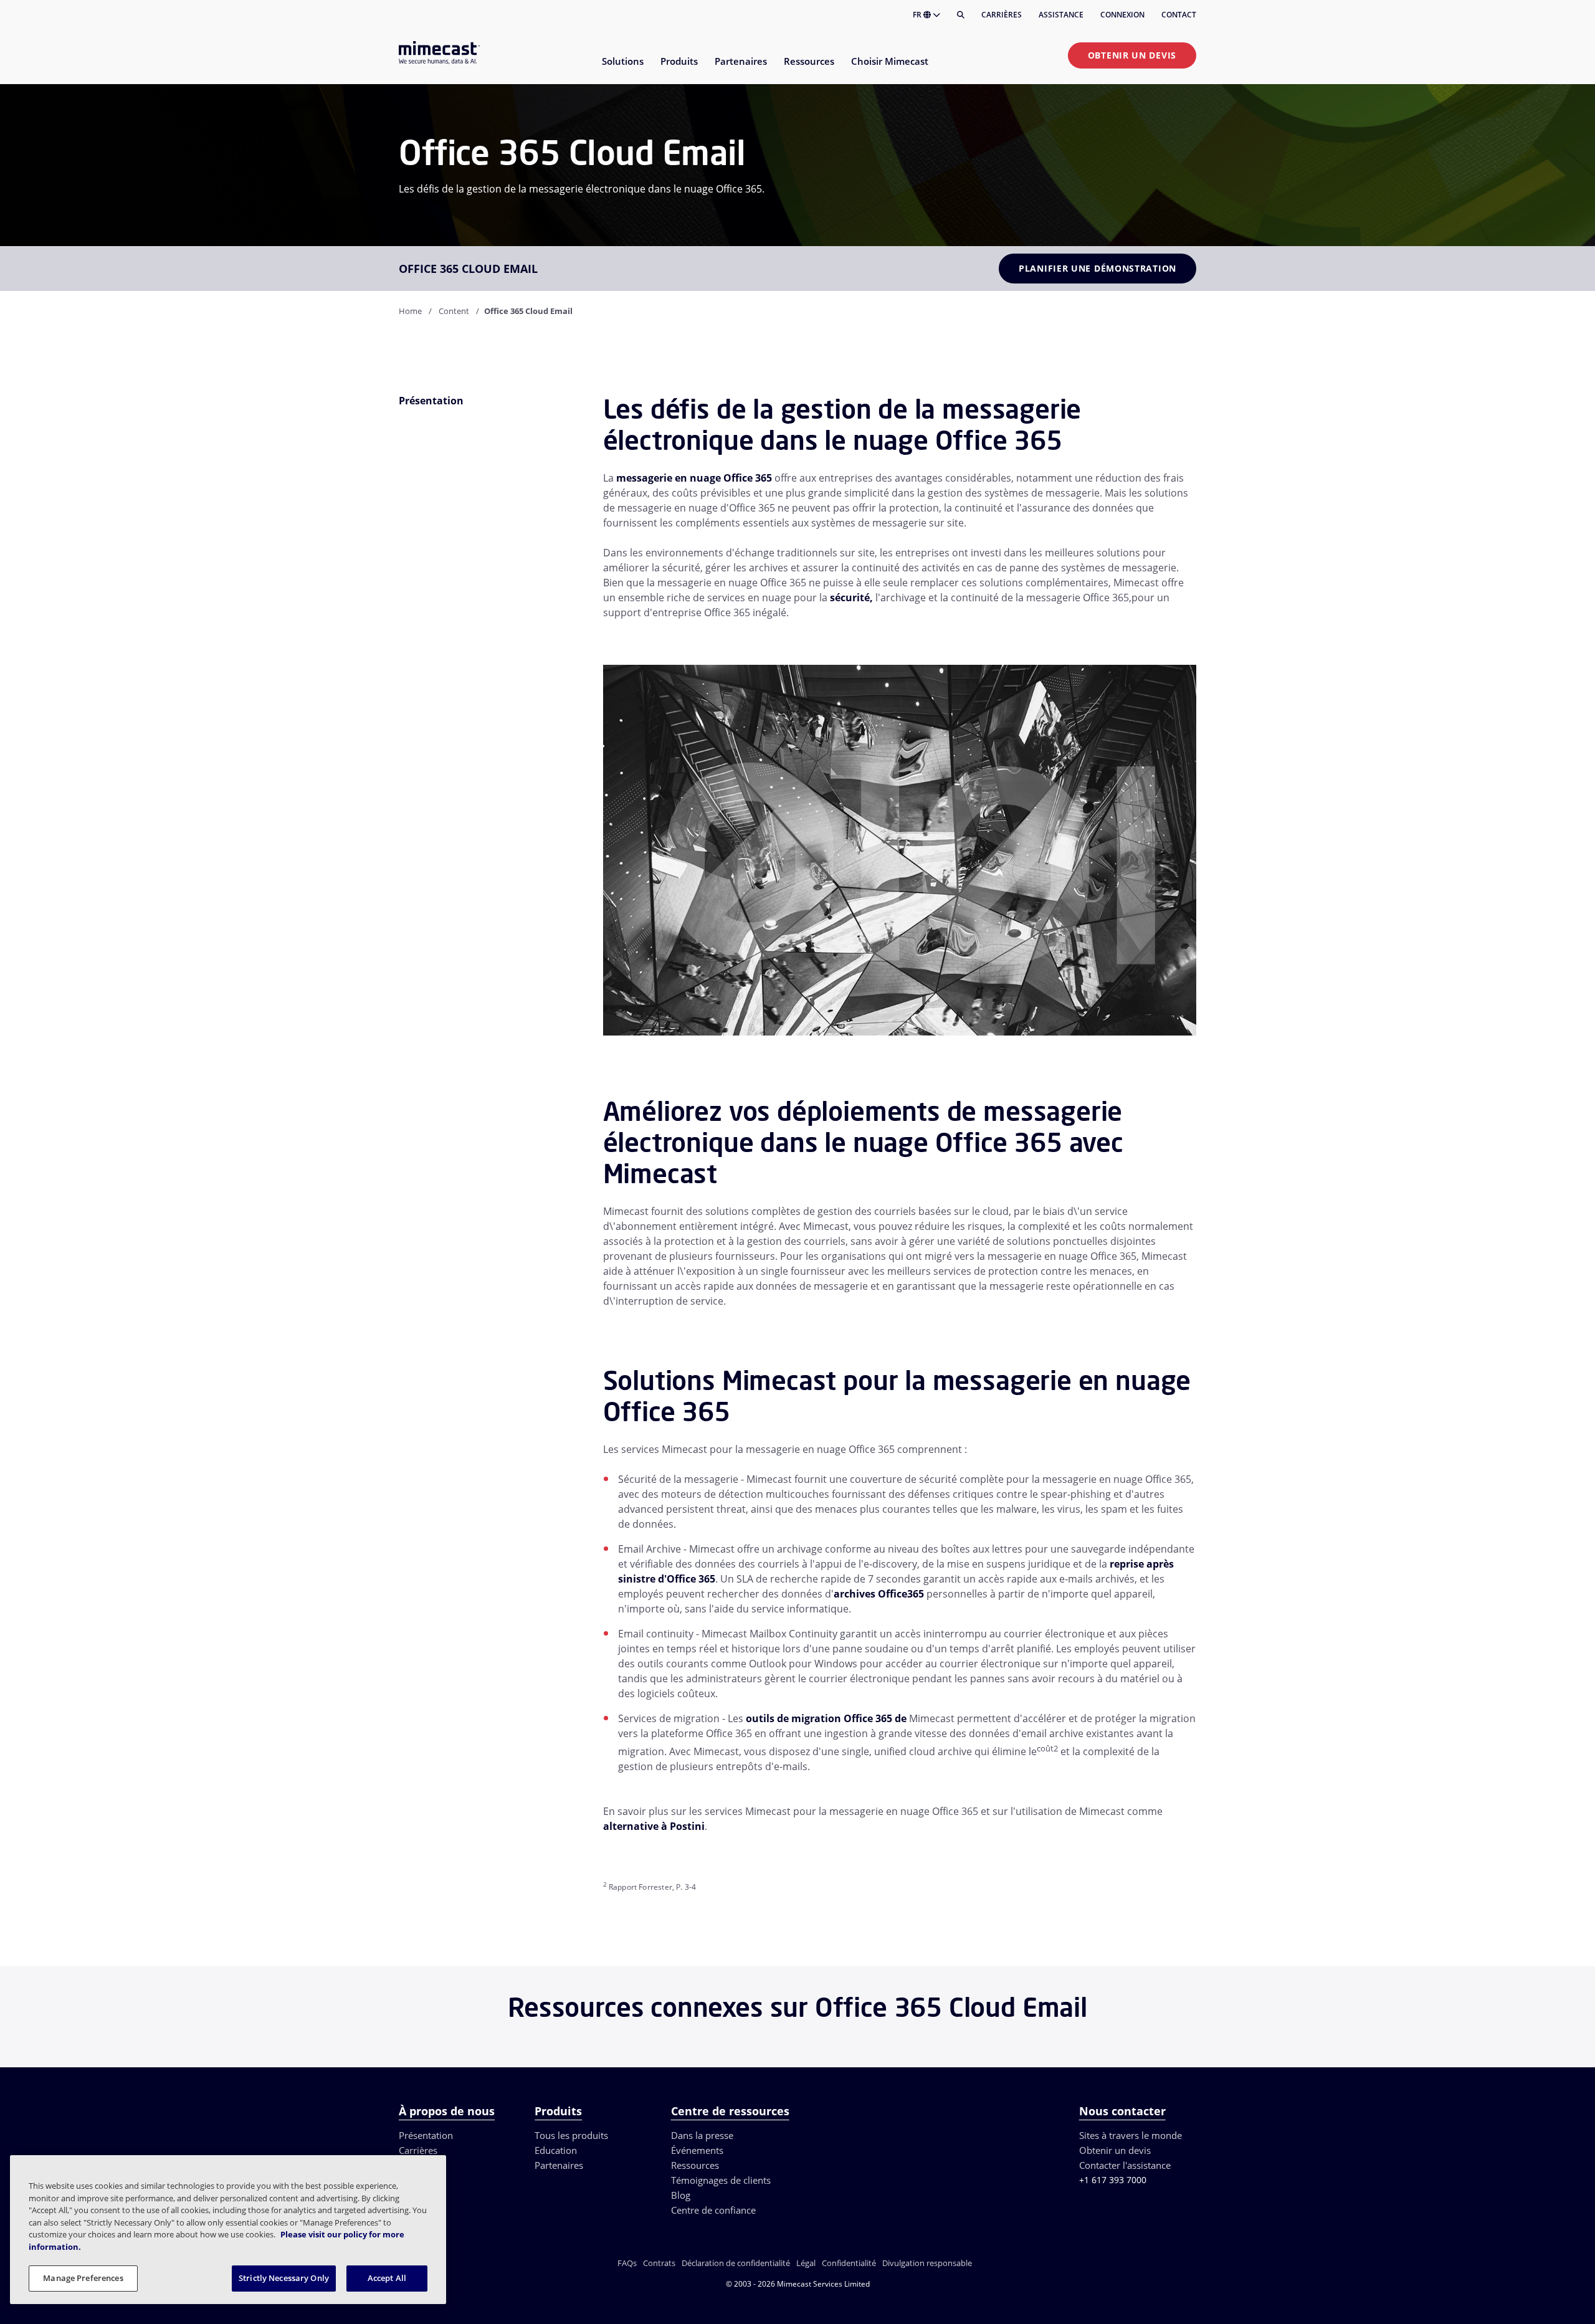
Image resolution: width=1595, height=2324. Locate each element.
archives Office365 (879, 1594)
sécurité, (851, 598)
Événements (697, 2150)
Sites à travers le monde (1131, 2135)
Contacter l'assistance (1125, 2165)
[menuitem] (622, 69)
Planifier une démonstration (1097, 268)
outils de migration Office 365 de (826, 1718)
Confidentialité (849, 2263)
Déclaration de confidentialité (736, 2263)
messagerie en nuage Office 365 (694, 478)
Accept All (387, 2278)
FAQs (627, 2263)
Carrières (1002, 15)
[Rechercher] (961, 15)
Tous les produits (571, 2135)
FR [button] (918, 15)
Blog (681, 2195)
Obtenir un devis (1132, 55)
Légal (806, 2263)
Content (454, 311)
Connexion (1122, 15)
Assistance (1061, 15)
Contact (1179, 15)
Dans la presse (702, 2135)
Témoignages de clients (721, 2180)
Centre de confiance (713, 2210)
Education (556, 2150)
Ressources (695, 2165)
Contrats (659, 2263)
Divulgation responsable (927, 2263)
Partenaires (559, 2165)
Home (410, 311)
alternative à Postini (654, 1826)
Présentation (426, 2135)
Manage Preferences (83, 2278)
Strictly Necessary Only (284, 2278)
